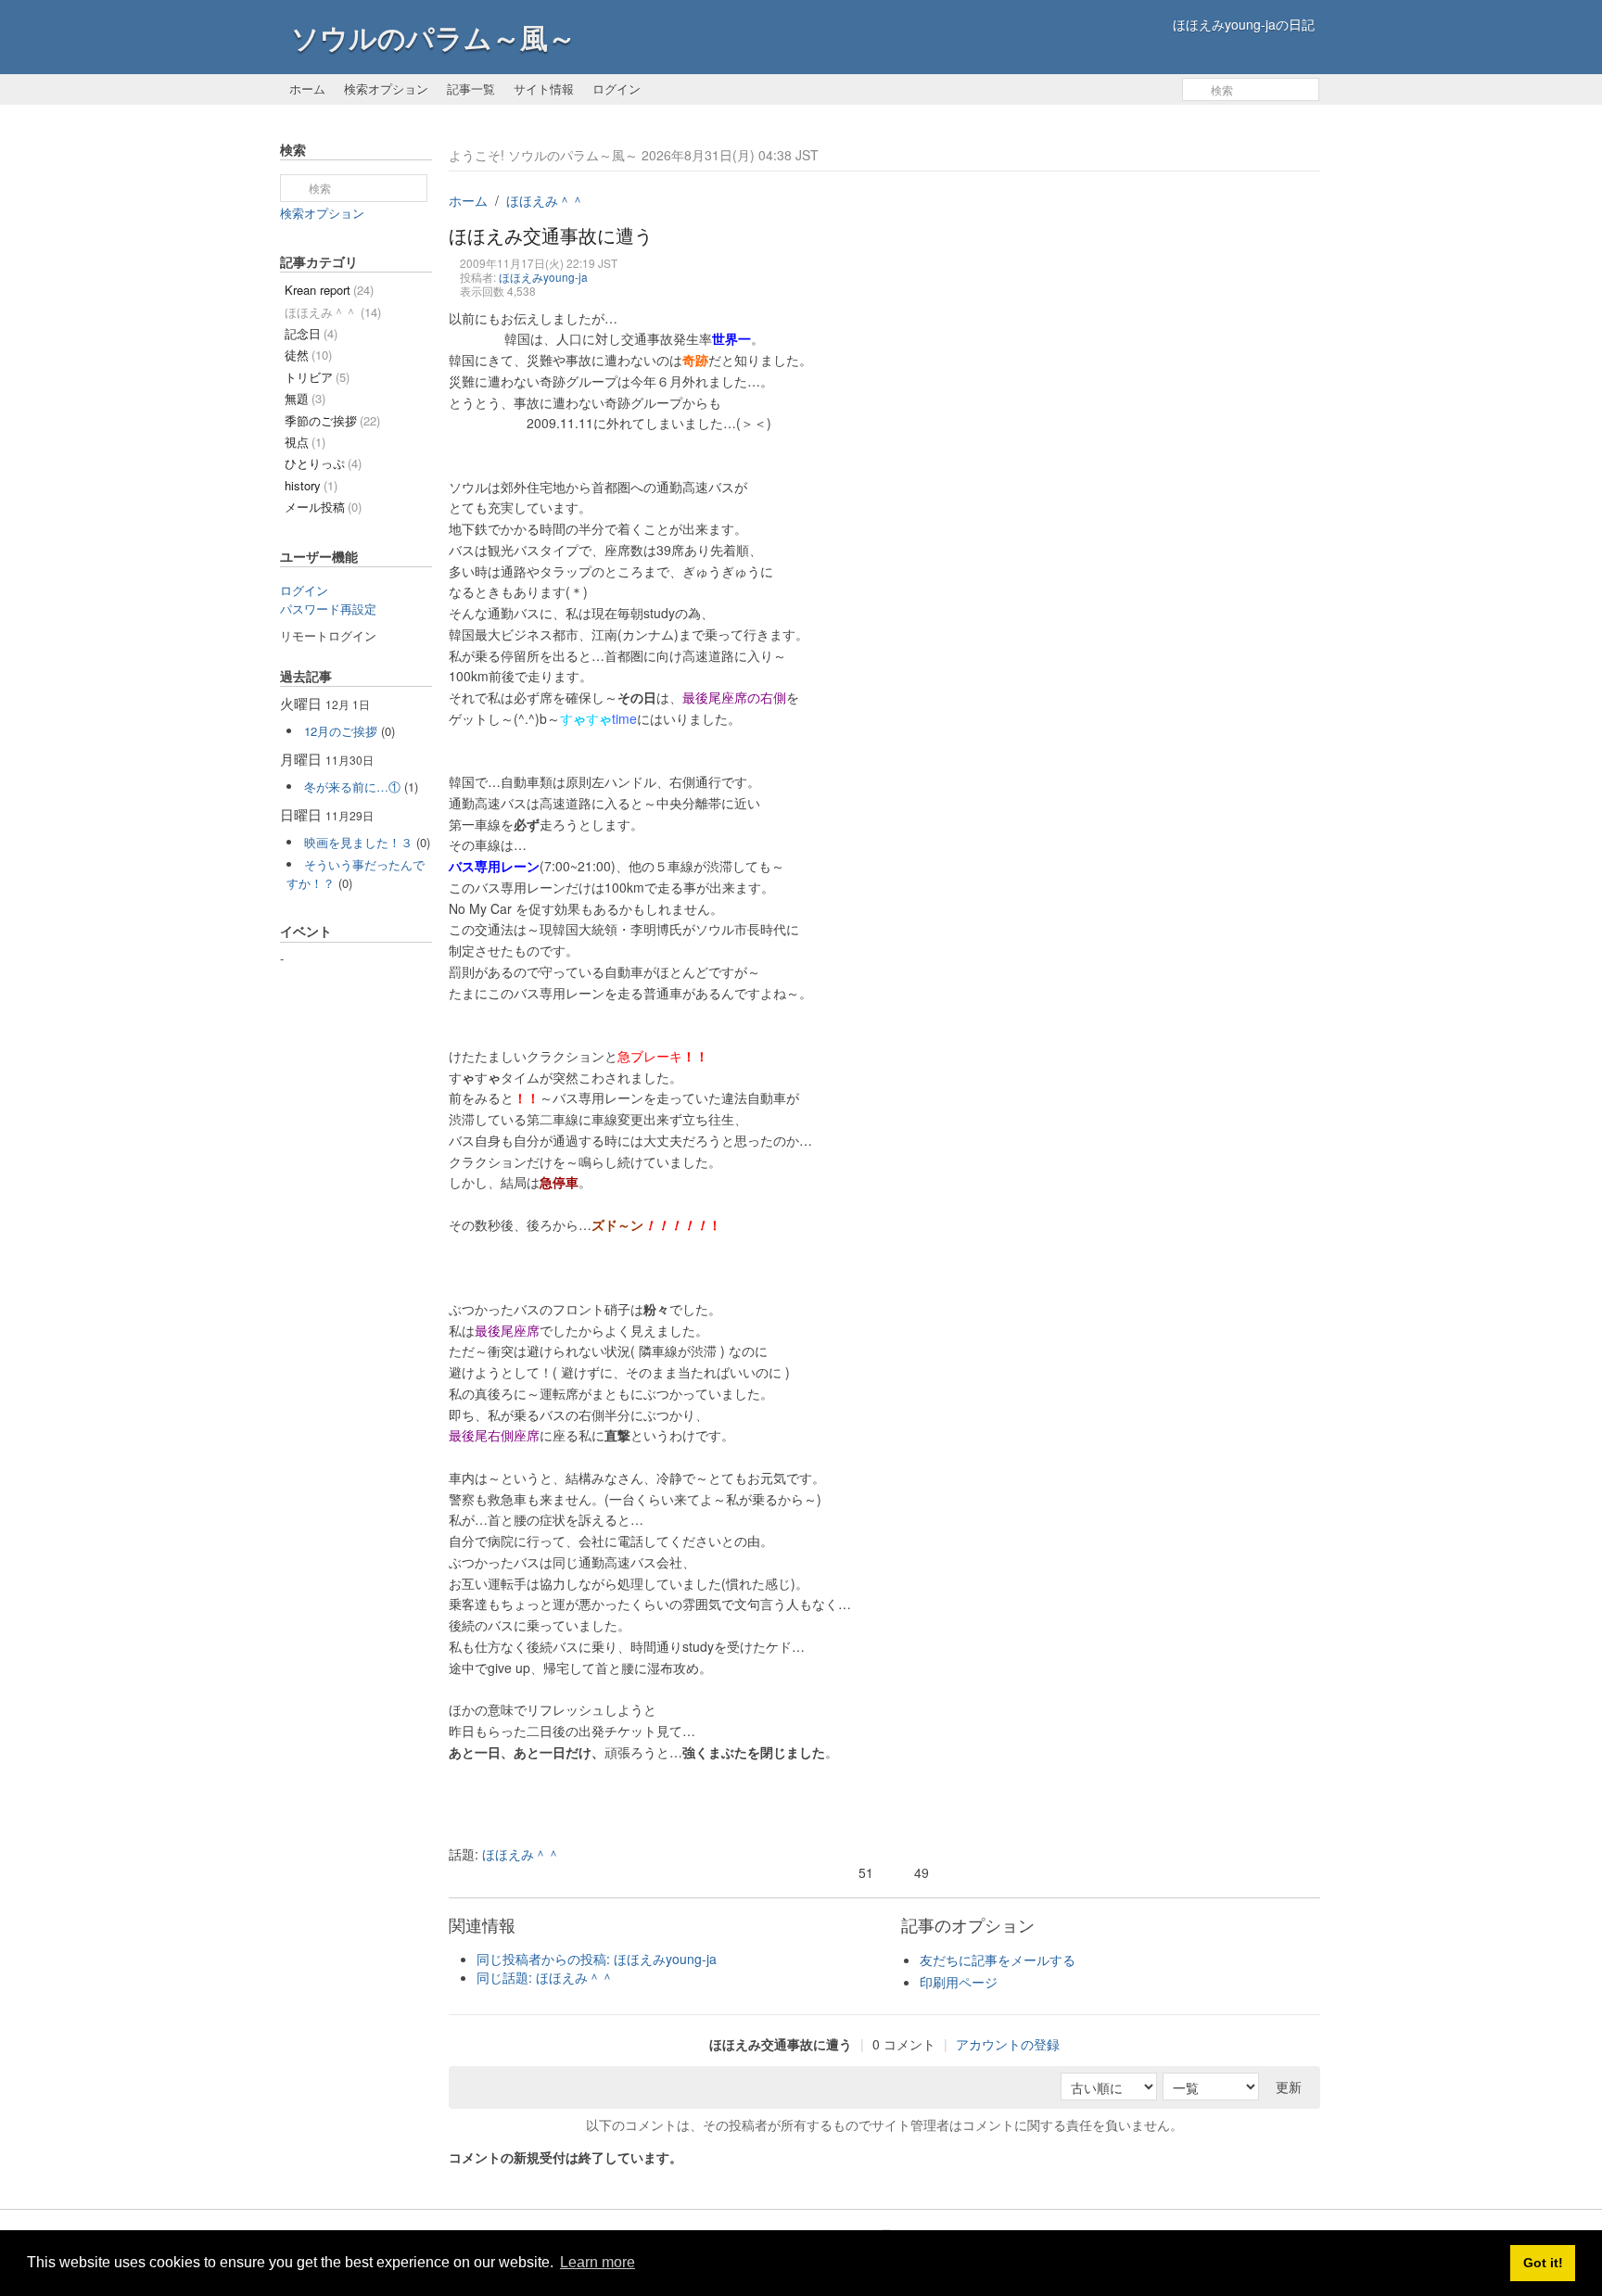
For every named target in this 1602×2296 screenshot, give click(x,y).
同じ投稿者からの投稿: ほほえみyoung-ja (597, 1959)
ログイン (617, 89)
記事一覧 (471, 89)
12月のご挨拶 (341, 731)
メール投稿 (323, 507)
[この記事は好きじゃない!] (903, 1874)
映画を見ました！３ (358, 842)
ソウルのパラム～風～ (433, 37)
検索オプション (386, 89)
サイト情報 (544, 89)
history (311, 485)
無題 (305, 398)
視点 (305, 442)
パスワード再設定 (328, 609)
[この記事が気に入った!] (847, 1874)
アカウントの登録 (1008, 2044)
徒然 (308, 355)
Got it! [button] (1543, 2263)
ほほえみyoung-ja (543, 277)
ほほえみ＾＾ (545, 200)
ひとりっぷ (323, 463)
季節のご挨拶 (332, 420)
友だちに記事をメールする (998, 1960)
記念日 (311, 333)
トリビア (317, 377)
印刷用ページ (959, 1982)
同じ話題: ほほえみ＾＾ (545, 1977)
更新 (1289, 2087)
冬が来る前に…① (352, 786)
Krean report (329, 290)
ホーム (307, 89)
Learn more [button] (598, 2262)
